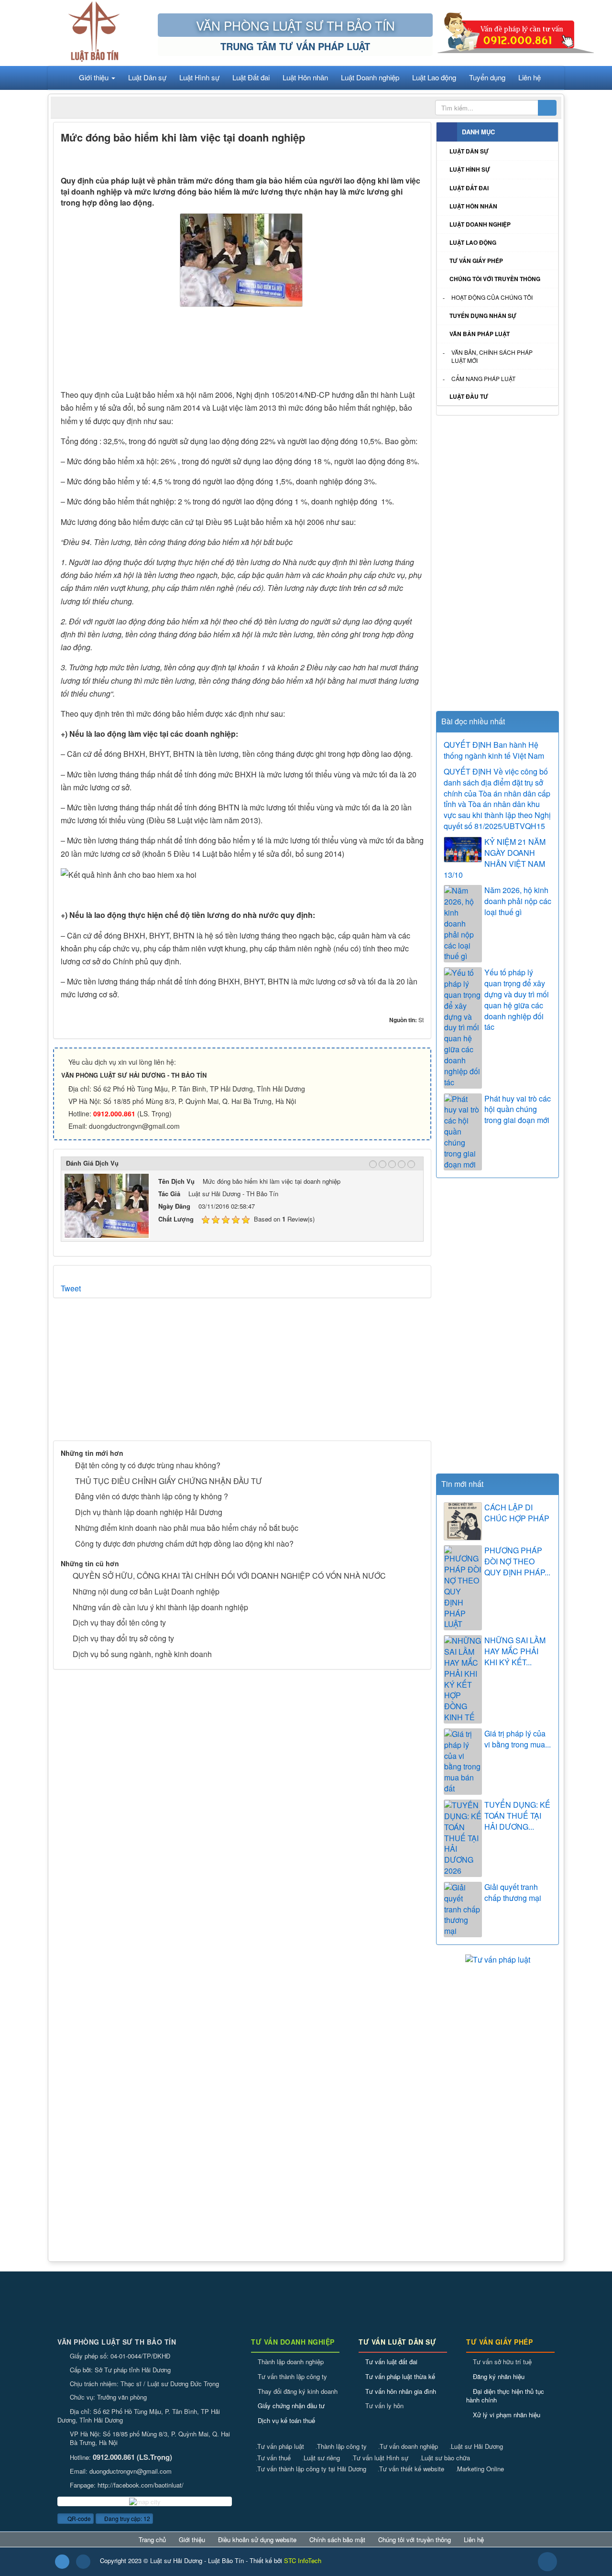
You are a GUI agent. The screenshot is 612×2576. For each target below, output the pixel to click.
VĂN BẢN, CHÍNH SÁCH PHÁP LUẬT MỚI (492, 356)
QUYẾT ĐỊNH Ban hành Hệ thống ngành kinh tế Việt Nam (494, 750)
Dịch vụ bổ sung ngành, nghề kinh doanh (142, 1654)
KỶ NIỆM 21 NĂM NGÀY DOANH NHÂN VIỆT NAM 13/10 (495, 858)
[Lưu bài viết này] (416, 158)
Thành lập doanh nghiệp (291, 2362)
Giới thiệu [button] (95, 77)
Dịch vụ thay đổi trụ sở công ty (123, 1638)
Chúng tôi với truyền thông (495, 279)
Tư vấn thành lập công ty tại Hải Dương (311, 2469)
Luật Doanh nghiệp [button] (370, 77)
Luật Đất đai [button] (251, 77)
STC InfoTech (303, 2560)
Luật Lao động (473, 242)
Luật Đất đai (469, 188)
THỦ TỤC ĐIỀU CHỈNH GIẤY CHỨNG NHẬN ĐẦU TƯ (169, 1481)
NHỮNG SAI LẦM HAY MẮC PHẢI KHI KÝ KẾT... (515, 1651)
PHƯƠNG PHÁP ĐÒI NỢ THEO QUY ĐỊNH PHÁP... (517, 1561)
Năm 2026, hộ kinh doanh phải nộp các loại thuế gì (518, 901)
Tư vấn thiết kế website (411, 2469)
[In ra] (399, 158)
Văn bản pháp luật (480, 334)
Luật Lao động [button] (434, 77)
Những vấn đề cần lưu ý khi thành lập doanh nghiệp (160, 1607)
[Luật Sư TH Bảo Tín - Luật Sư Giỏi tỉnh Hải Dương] (94, 32)
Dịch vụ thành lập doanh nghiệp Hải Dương (149, 1512)
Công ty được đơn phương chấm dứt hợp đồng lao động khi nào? (184, 1544)
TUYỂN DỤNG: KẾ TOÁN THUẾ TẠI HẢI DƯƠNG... (517, 1816)
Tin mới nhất (462, 1484)
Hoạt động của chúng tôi (492, 297)
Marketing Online (480, 2469)
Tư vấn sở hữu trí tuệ (502, 2362)
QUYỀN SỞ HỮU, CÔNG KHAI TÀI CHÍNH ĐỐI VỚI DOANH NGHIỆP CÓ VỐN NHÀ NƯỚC (229, 1576)
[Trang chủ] (61, 77)
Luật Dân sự (469, 151)
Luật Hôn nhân (473, 206)
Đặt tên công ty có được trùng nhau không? (148, 1465)
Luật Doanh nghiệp (480, 224)
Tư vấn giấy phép (476, 261)
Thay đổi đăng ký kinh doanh (298, 2391)
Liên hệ (474, 2540)
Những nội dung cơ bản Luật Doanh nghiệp (146, 1591)
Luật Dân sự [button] (147, 77)
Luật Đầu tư (469, 396)
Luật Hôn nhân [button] (305, 77)
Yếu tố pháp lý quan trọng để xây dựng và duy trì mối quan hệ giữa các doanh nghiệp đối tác (517, 1000)
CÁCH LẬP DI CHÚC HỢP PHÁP (517, 1513)
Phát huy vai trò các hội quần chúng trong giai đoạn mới (518, 1110)
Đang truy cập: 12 (126, 2518)
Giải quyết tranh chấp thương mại (513, 1893)
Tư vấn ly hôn (384, 2406)
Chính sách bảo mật (337, 2540)
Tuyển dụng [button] (487, 77)
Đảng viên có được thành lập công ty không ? (152, 1496)
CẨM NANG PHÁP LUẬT (483, 378)
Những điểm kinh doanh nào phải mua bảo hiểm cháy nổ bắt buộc (187, 1528)
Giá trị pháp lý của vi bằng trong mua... (518, 1739)
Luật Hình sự (470, 169)
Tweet (71, 1288)
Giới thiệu (192, 2540)
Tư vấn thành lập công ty (292, 2376)
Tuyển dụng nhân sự (483, 316)
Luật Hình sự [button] (199, 77)
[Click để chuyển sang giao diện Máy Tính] (83, 2562)
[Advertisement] (242, 351)
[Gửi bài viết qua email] (383, 158)
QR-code (78, 2518)
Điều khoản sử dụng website (257, 2540)
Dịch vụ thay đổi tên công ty (119, 1622)
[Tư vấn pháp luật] (498, 1959)
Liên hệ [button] (530, 77)
